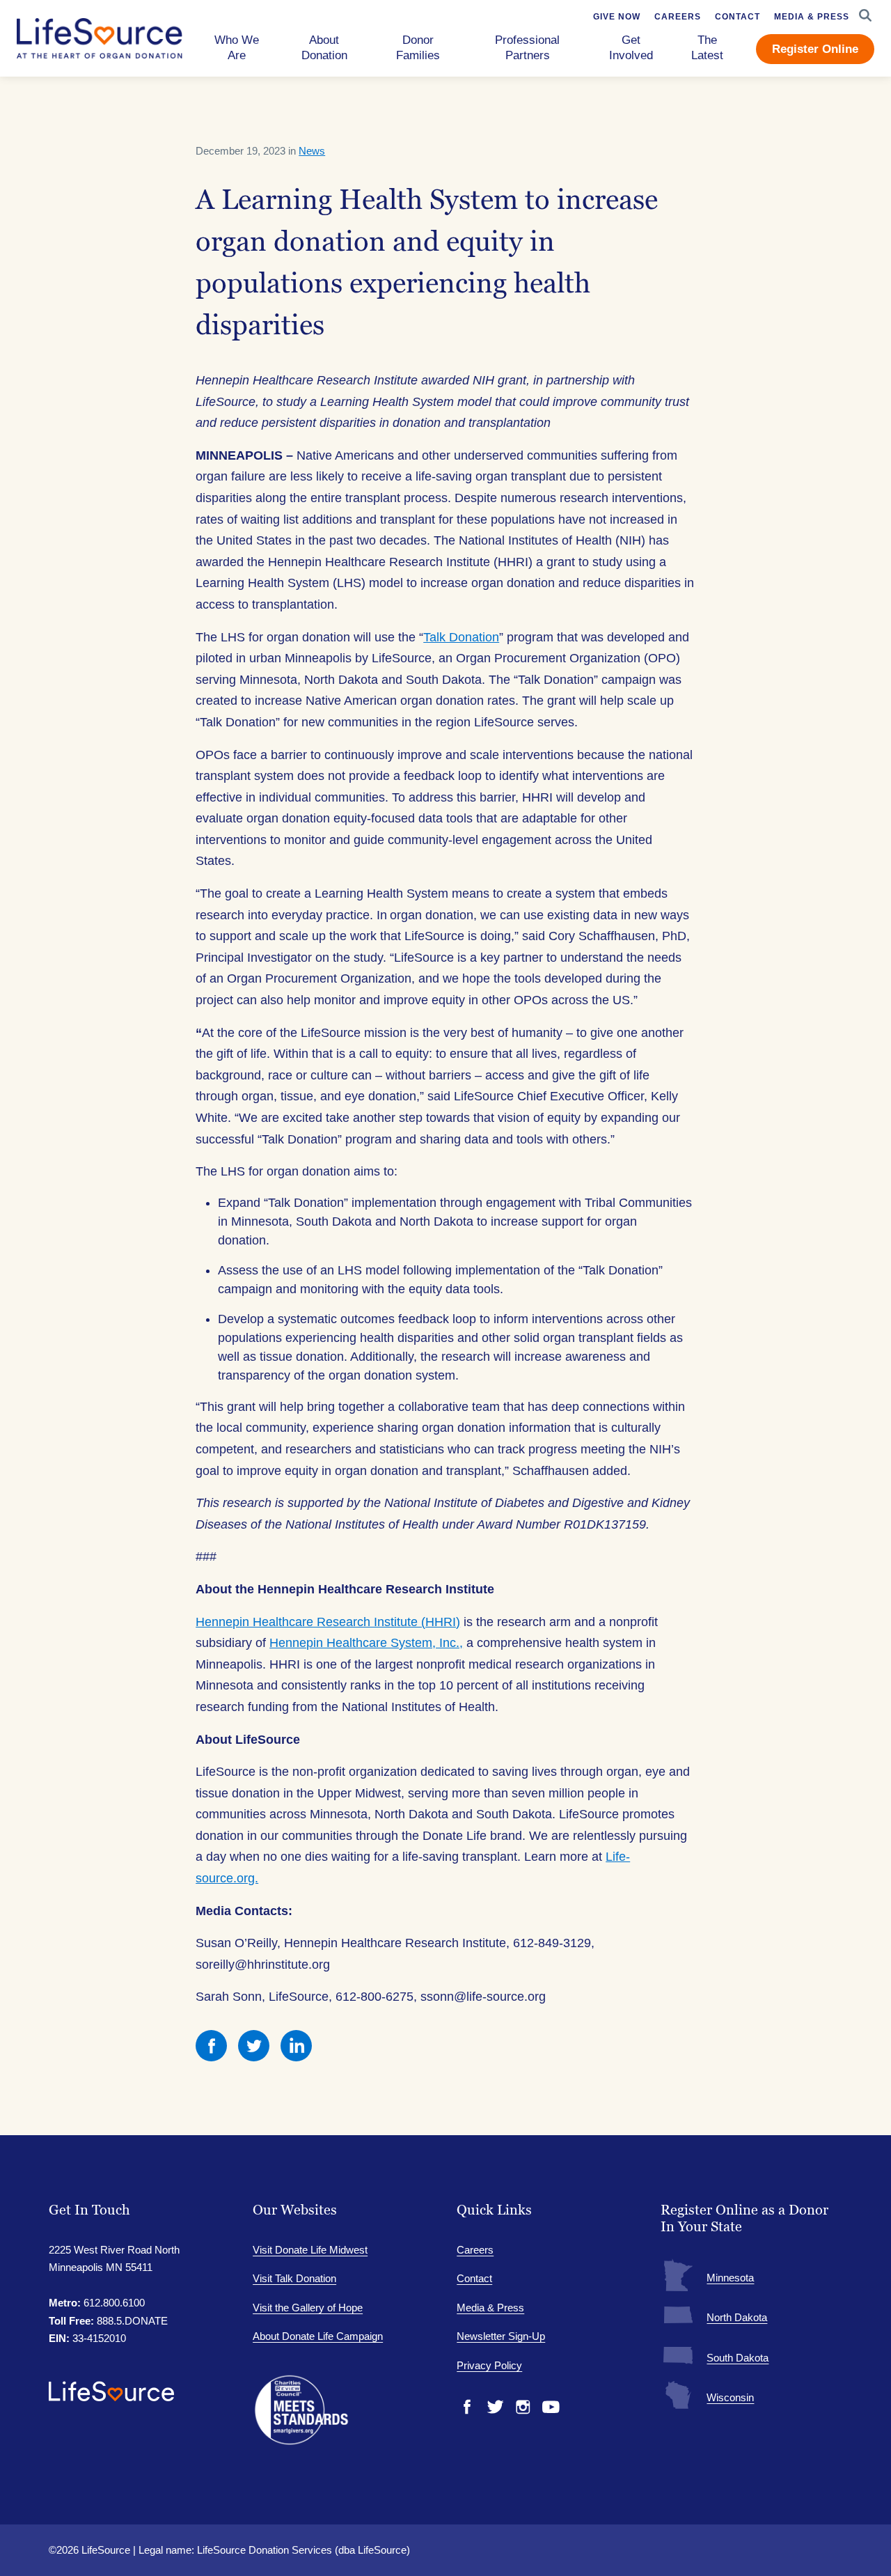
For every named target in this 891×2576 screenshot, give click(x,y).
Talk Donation (461, 637)
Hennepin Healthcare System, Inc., (366, 1643)
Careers (475, 2250)
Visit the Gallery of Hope (308, 2308)
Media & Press (490, 2308)
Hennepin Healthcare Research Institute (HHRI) (328, 1622)
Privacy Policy (489, 2365)
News (312, 151)
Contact (474, 2278)
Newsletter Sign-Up (501, 2336)
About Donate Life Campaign (318, 2336)
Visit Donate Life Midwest (310, 2250)
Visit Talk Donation (294, 2278)
